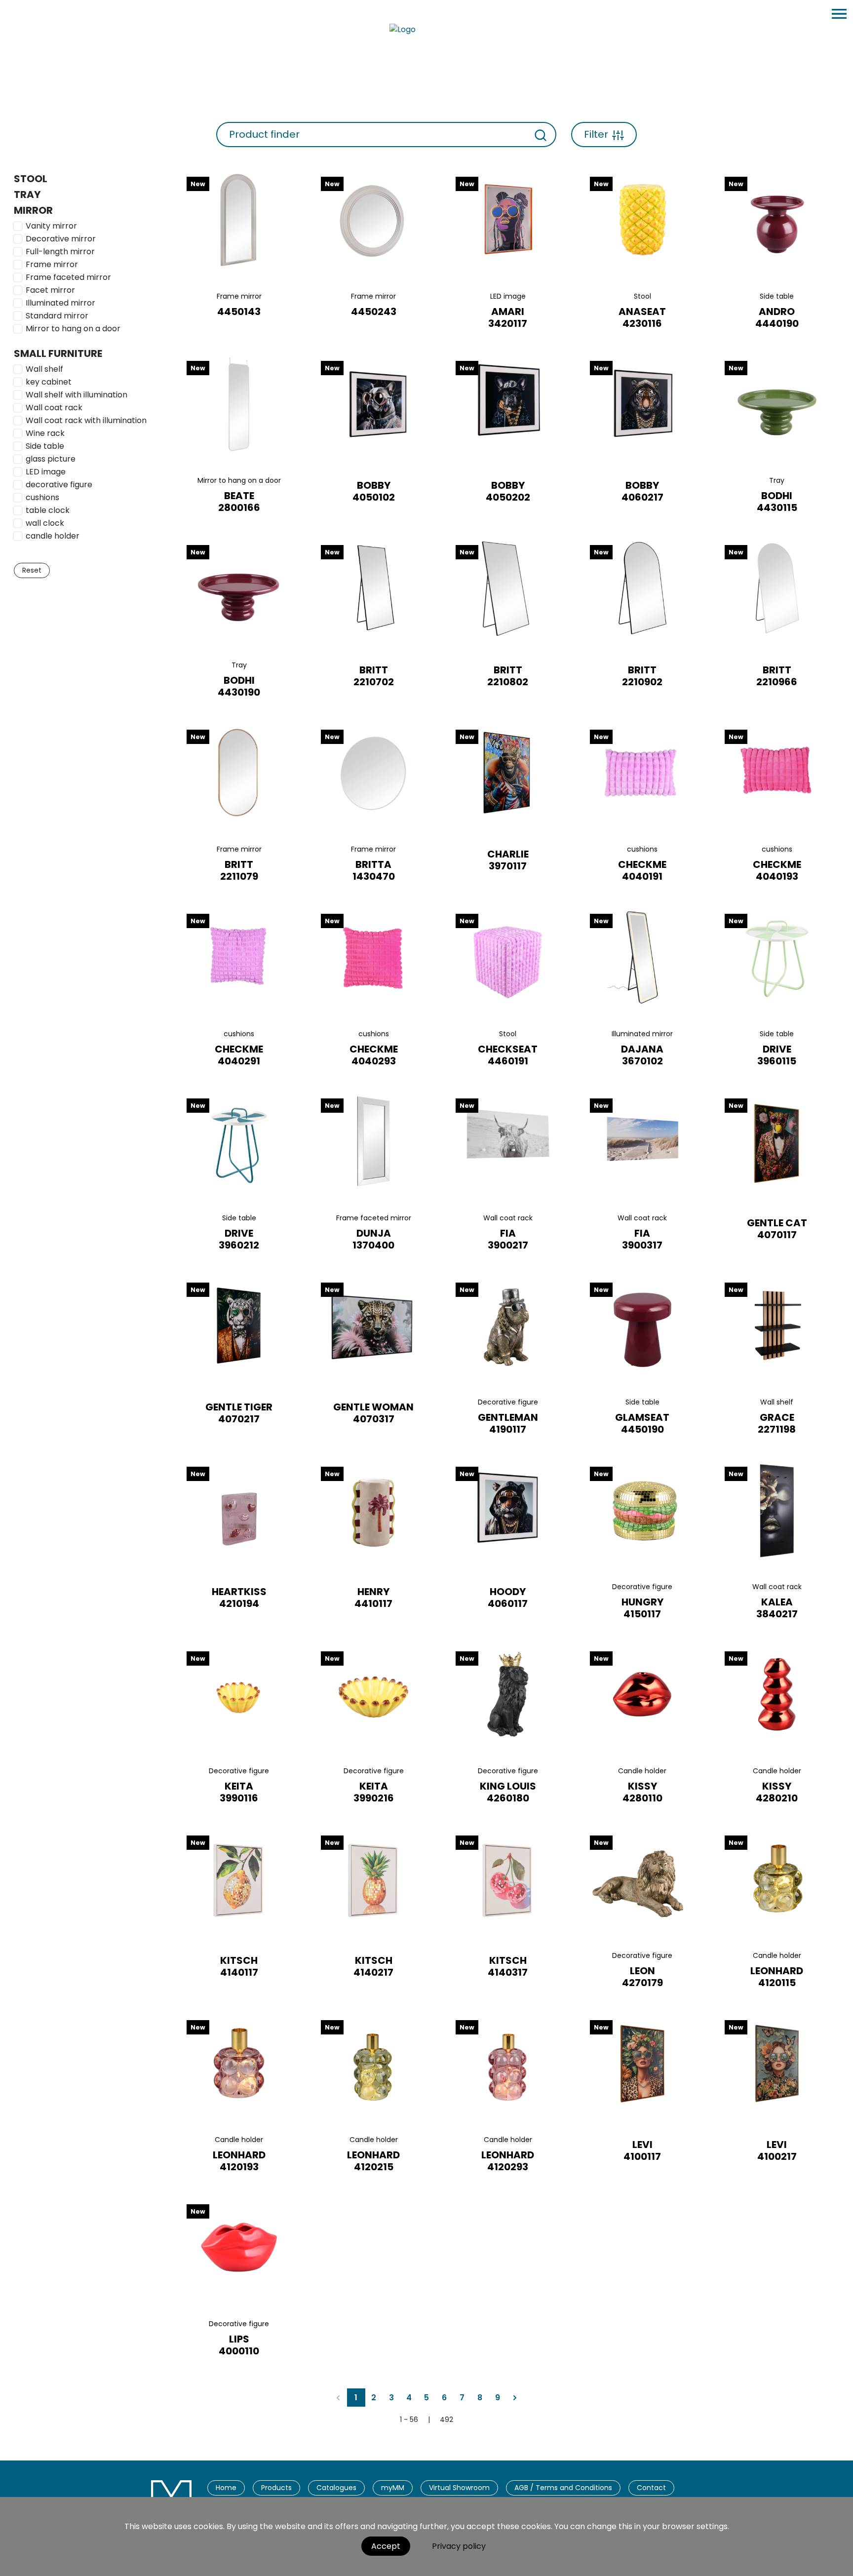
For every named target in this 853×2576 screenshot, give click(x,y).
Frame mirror (52, 264)
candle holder (53, 536)
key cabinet (49, 382)
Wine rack (45, 433)
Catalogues (336, 2488)
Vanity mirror (51, 226)
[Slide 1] (224, 282)
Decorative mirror (61, 239)
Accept (386, 2546)
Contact (651, 2488)
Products (276, 2488)
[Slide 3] (254, 282)
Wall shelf (44, 369)
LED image (46, 472)
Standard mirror (57, 316)
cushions (42, 497)
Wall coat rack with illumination (86, 420)
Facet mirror (50, 290)
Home (226, 2488)
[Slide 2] (239, 282)
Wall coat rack (54, 408)
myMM (393, 2488)
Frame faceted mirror (68, 277)
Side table (45, 446)
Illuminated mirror (60, 303)
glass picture (51, 459)
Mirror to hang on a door (73, 329)
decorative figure (59, 485)
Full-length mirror (60, 252)
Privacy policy (459, 2546)
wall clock (45, 523)
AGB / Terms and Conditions (563, 2488)
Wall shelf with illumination (77, 395)
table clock (48, 510)
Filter (596, 134)
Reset (32, 570)
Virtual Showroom (459, 2488)
